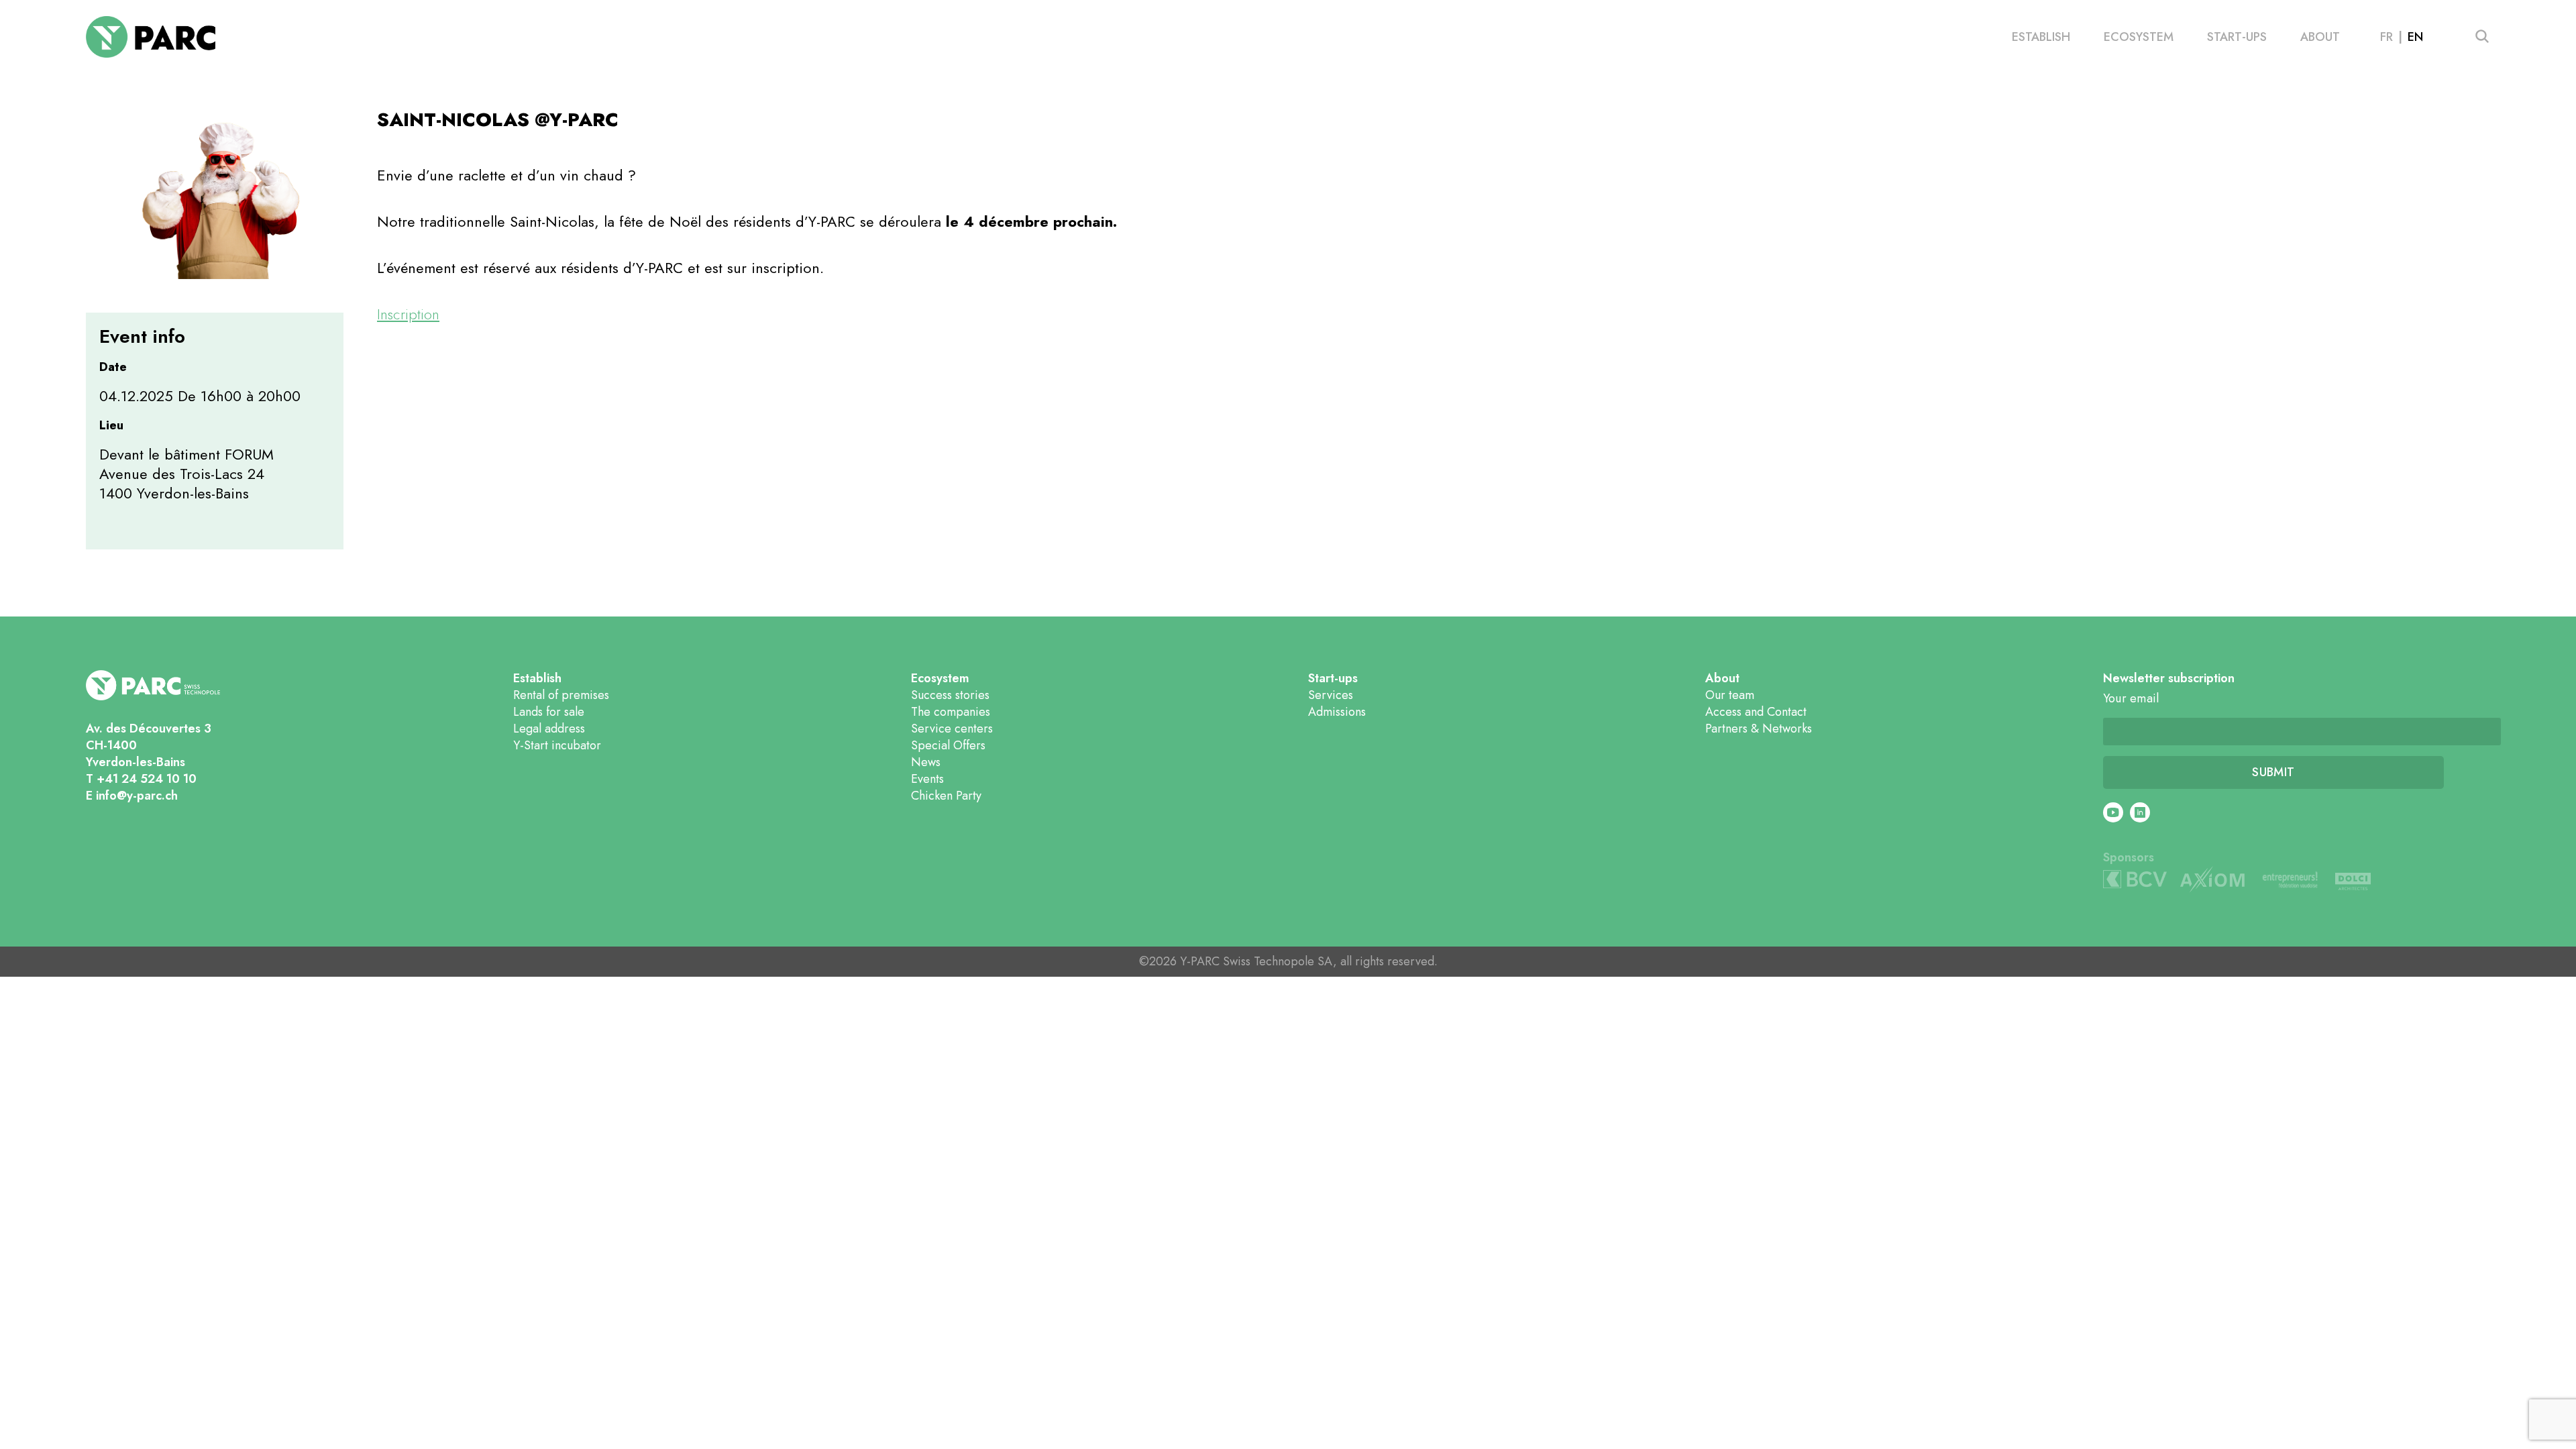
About (2320, 37)
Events (927, 779)
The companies (951, 712)
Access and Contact (1756, 712)
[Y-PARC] (151, 37)
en (2415, 37)
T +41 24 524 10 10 (141, 779)
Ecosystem (2139, 37)
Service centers (952, 729)
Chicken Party (946, 796)
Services (1331, 695)
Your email (2131, 699)
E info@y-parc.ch (132, 796)
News (926, 762)
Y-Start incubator (557, 745)
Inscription (408, 314)
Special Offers (948, 745)
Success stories (950, 695)
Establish (2041, 37)
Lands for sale (549, 712)
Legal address (549, 729)
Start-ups (2237, 37)
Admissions (1337, 712)
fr (2386, 37)
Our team (1730, 695)
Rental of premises (561, 695)
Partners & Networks (1759, 729)
